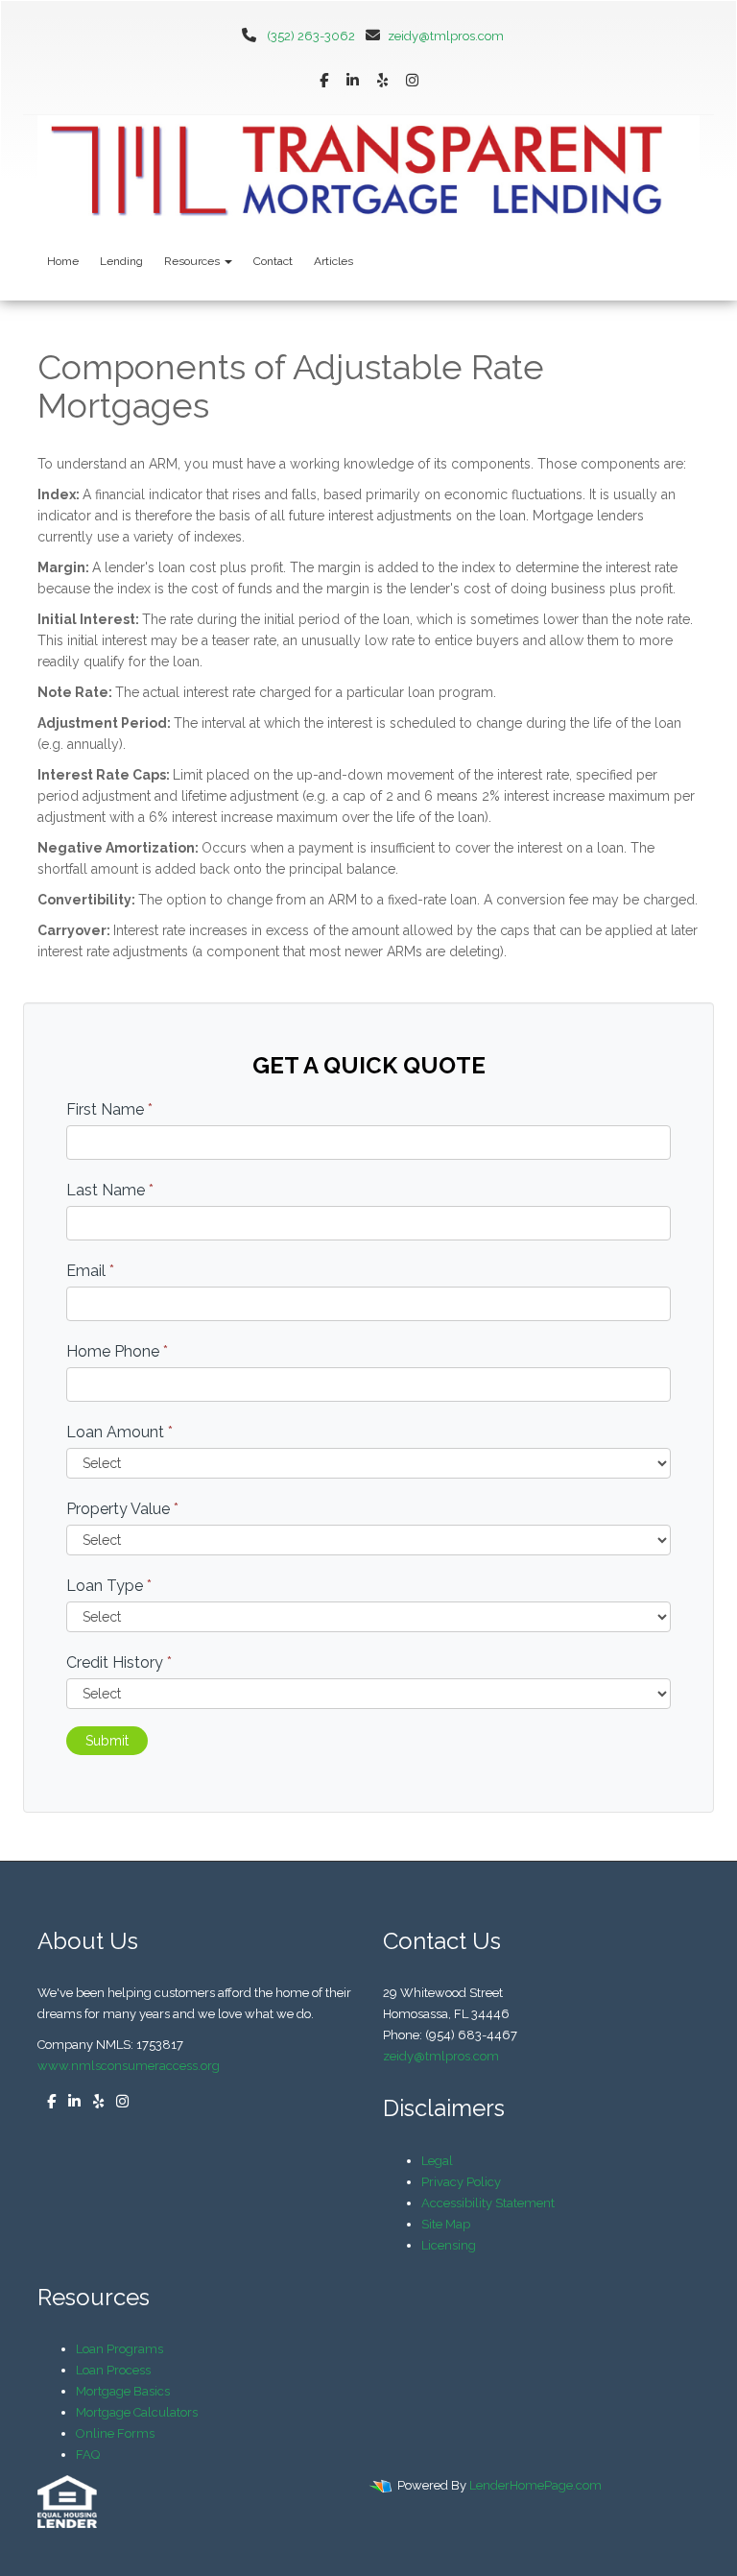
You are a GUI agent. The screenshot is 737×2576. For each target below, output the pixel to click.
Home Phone (117, 1351)
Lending (121, 261)
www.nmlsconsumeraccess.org (129, 2066)
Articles (333, 261)
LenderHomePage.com (535, 2485)
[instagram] (412, 81)
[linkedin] (353, 81)
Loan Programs (119, 2349)
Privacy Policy (461, 2182)
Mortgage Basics (123, 2391)
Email (90, 1271)
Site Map (446, 2224)
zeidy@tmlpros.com (446, 36)
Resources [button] (193, 261)
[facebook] (324, 81)
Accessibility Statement (488, 2203)
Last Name (110, 1190)
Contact (273, 261)
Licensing (449, 2245)
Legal (437, 2161)
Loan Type (109, 1586)
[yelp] (382, 81)
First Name (109, 1109)
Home (63, 261)
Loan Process (113, 2370)
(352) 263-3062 (311, 36)
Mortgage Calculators (137, 2412)
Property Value (122, 1509)
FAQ (88, 2455)
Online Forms (115, 2433)
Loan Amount (119, 1432)
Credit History (119, 1662)
